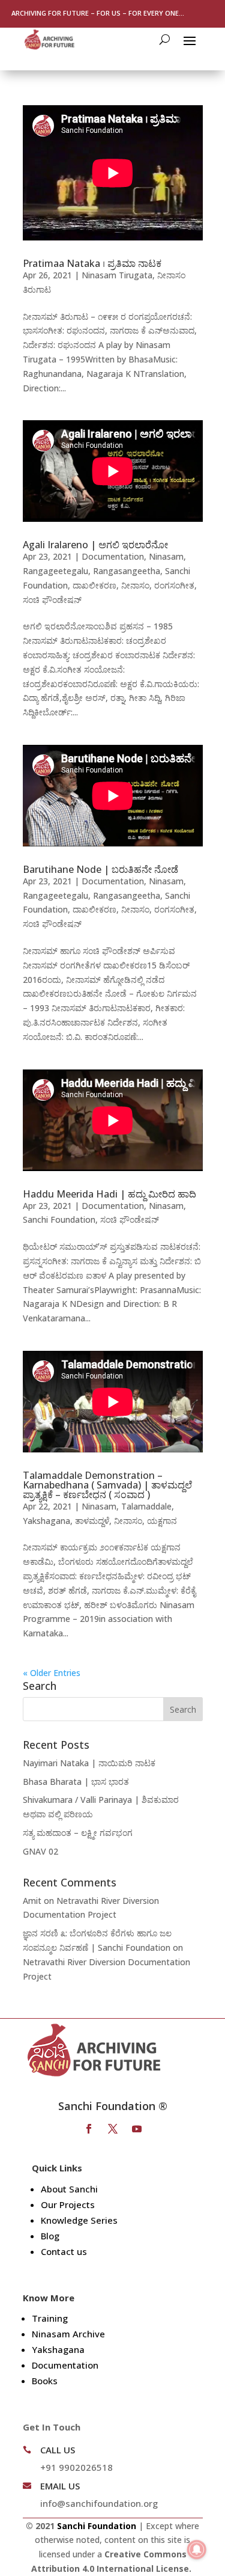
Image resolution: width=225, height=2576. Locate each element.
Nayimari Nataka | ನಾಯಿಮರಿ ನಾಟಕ (89, 1763)
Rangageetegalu (55, 571)
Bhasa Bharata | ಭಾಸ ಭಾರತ (76, 1782)
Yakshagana (46, 1521)
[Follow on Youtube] (137, 2129)
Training (50, 2318)
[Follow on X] (113, 2129)
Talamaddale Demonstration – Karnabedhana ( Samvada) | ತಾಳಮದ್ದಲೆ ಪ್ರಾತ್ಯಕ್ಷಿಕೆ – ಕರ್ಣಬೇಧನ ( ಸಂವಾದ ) (107, 1485)
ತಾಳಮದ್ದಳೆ (92, 1521)
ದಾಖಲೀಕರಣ (94, 585)
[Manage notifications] (197, 2550)
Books (45, 2381)
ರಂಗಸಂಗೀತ (174, 585)
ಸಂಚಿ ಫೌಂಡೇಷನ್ (52, 600)
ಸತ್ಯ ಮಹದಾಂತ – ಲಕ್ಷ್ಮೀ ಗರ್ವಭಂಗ (78, 1833)
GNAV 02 (40, 1851)
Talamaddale (146, 1506)
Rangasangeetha (127, 571)
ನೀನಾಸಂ (135, 585)
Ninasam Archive (68, 2334)
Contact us (64, 2251)
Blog (50, 2236)
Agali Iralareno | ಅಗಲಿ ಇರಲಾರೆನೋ (95, 545)
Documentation (113, 556)
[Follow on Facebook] (89, 2129)
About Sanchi (69, 2189)
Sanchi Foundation (59, 1219)
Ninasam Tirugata (117, 275)
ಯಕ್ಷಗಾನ (162, 1521)
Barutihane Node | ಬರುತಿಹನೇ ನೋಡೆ (100, 869)
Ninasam (166, 556)
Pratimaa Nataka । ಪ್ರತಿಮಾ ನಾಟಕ (92, 263)
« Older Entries (52, 1673)
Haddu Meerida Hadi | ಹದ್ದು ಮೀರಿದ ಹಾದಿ (109, 1194)
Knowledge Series (79, 2220)
